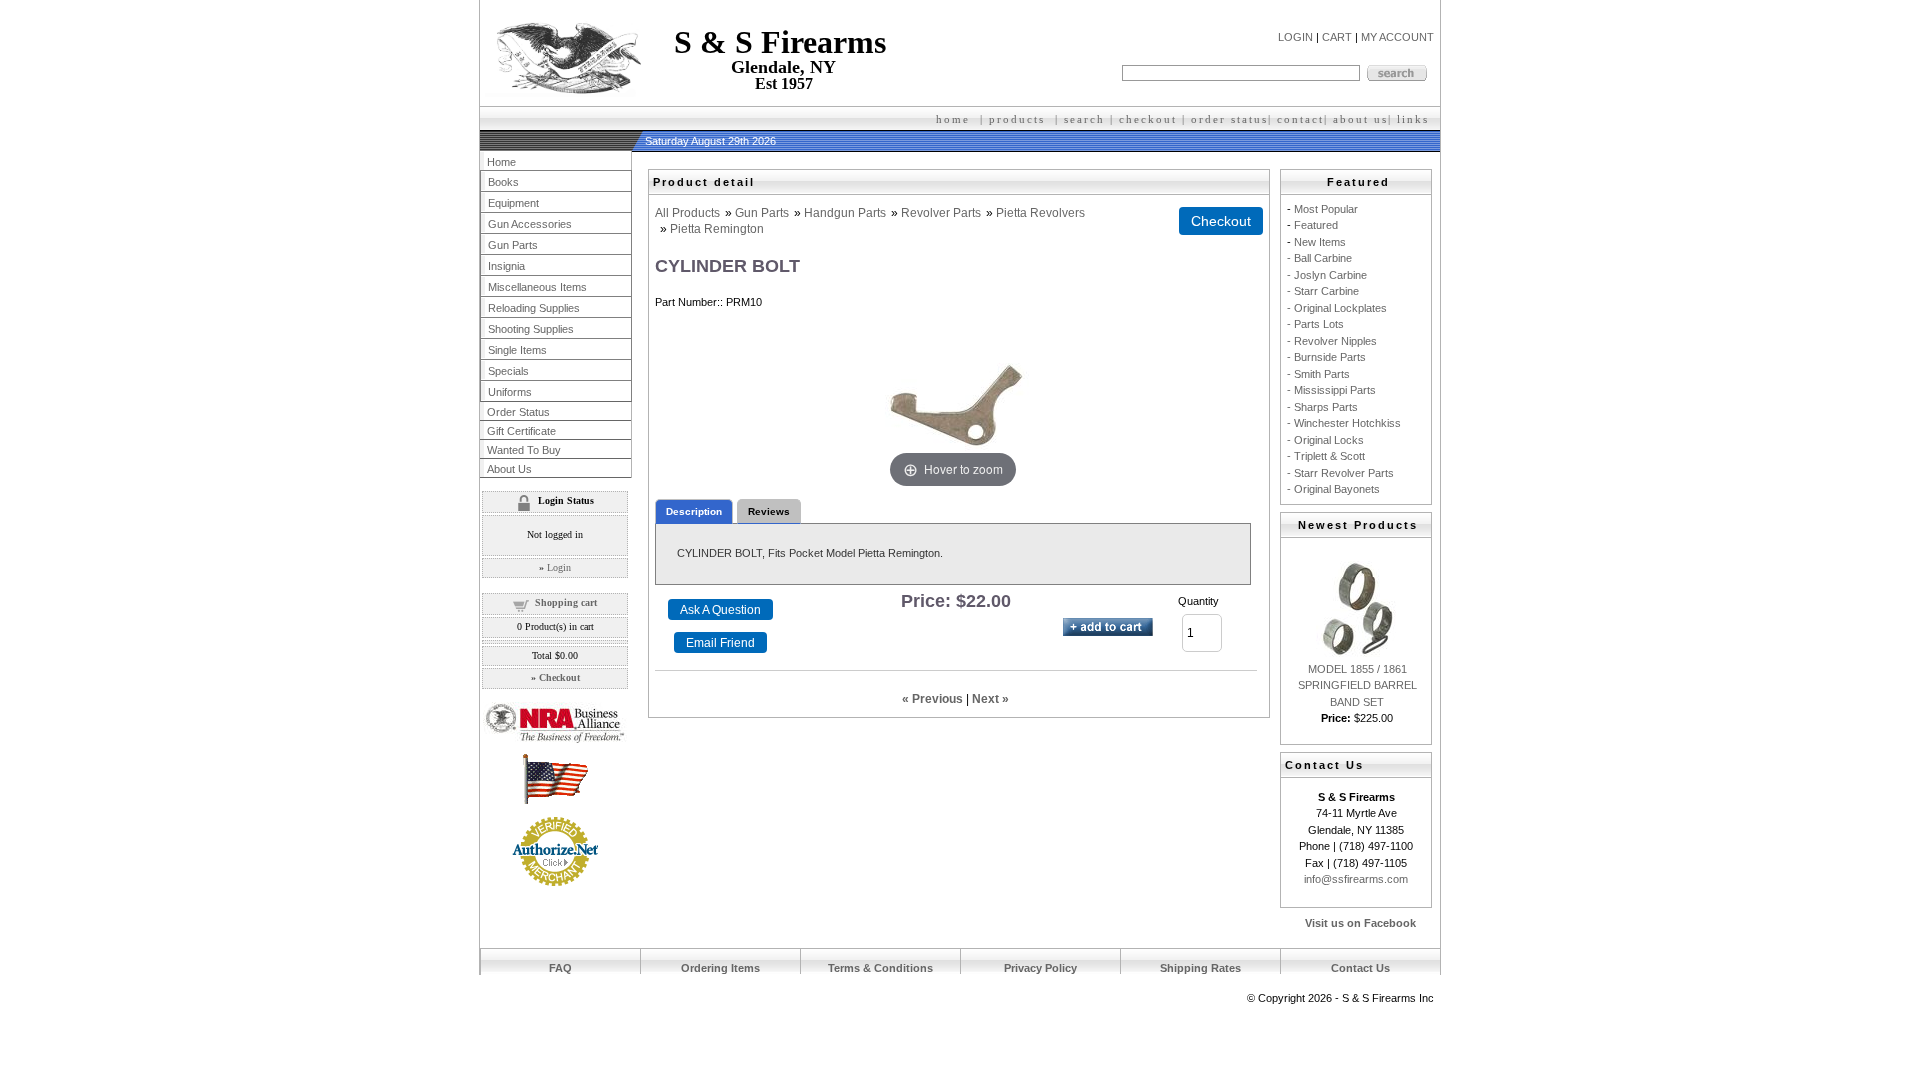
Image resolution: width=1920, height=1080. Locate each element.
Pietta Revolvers (1040, 213)
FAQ (560, 968)
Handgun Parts (845, 213)
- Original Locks (1325, 440)
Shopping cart (566, 602)
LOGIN (1295, 37)
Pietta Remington (717, 229)
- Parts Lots (1315, 324)
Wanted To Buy (524, 450)
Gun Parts (762, 213)
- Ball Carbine (1319, 258)
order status (1229, 119)
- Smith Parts (1318, 374)
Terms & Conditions (880, 968)
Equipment (513, 203)
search (1084, 119)
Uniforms (510, 392)
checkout (1148, 119)
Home (501, 162)
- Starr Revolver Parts (1340, 473)
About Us (509, 469)
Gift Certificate (521, 431)
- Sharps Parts (1322, 407)
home (953, 119)
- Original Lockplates (1337, 308)
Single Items (517, 350)
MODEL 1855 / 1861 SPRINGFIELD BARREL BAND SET (1357, 685)
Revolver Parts (941, 213)
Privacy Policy (1040, 968)
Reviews (769, 511)
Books (503, 182)
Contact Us (1360, 968)
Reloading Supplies (534, 308)
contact (1300, 119)
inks (1415, 119)
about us (1360, 119)
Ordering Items (720, 968)
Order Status (518, 412)
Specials (508, 371)
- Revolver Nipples (1332, 341)
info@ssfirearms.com (1356, 879)
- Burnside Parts (1326, 357)
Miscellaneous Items (537, 287)
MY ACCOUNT (1397, 37)
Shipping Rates (1200, 968)
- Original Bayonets (1333, 489)
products (1017, 119)
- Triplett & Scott (1326, 456)
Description (694, 511)
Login (559, 567)
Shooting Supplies (531, 329)
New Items (1320, 242)
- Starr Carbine (1323, 291)
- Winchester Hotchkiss (1344, 423)
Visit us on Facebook (1360, 923)
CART (1337, 37)
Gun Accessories (530, 224)
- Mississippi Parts (1331, 390)
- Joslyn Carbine (1327, 275)
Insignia (506, 266)
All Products (687, 213)
